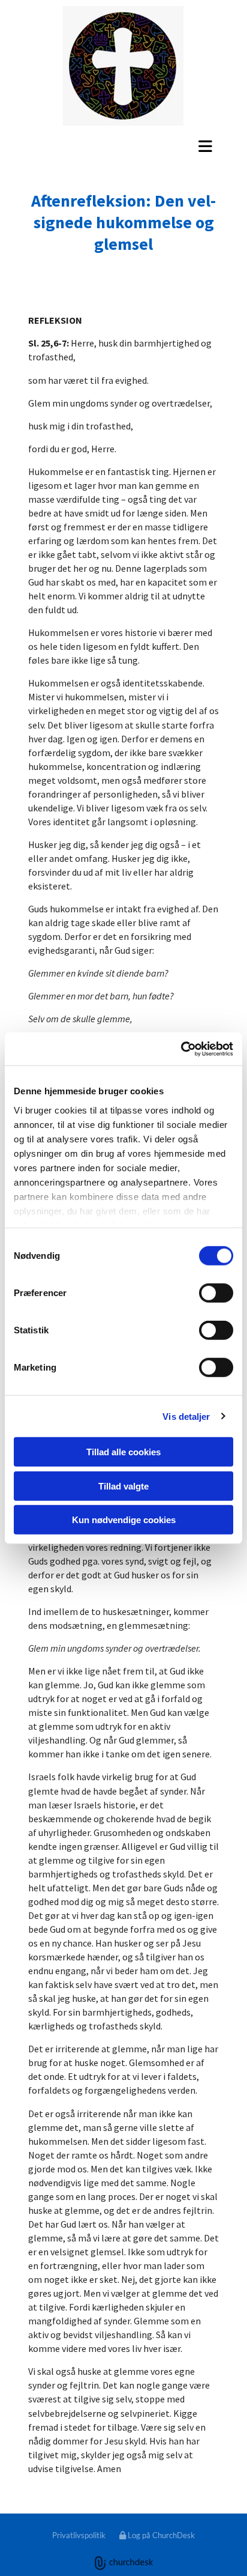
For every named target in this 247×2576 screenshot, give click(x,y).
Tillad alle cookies (123, 1452)
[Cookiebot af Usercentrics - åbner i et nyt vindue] (181, 1049)
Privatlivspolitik (79, 2535)
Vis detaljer (186, 1416)
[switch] (216, 1293)
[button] (123, 146)
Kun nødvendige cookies (124, 1520)
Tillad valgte (123, 1486)
